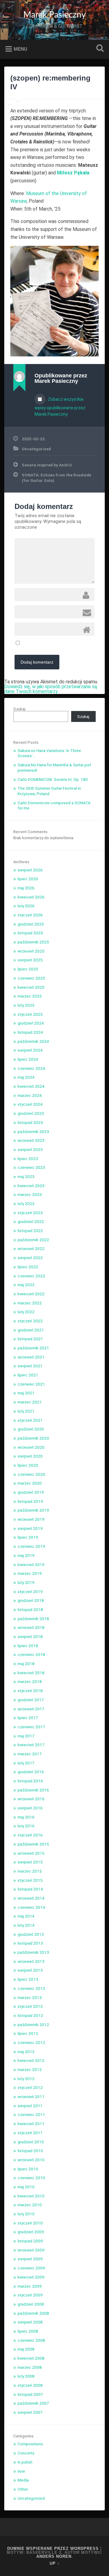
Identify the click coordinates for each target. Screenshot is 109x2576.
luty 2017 (26, 1763)
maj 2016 (26, 1817)
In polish (25, 2462)
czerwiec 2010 (31, 2178)
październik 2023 (33, 1132)
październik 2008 (33, 2313)
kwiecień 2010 (31, 2196)
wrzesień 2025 (31, 951)
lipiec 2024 (28, 1059)
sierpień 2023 (30, 1149)
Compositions (30, 2444)
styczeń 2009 (30, 2295)
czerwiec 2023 (31, 1167)
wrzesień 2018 (31, 1627)
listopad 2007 (30, 2394)
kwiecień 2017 (31, 1745)
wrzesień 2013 (31, 1961)
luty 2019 (26, 1582)
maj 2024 (26, 1077)
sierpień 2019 (30, 1528)
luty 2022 (26, 1312)
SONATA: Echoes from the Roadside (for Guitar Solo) (56, 478)
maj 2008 (26, 2349)
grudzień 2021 (31, 1330)
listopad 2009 (30, 2241)
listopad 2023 (30, 1122)
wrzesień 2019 (31, 1519)
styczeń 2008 (30, 2385)
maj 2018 (26, 1664)
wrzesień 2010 (31, 2160)
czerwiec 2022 (31, 1276)
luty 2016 (26, 1826)
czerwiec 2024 (31, 1068)
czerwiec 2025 (31, 978)
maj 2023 (26, 1176)
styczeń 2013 (30, 2006)
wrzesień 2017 (31, 1709)
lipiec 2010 (28, 2169)
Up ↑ (55, 2563)
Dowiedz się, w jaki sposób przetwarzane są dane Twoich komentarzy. (51, 689)
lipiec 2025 (28, 969)
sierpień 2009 (30, 2259)
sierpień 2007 (30, 2412)
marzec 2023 (30, 1194)
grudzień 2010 (31, 2142)
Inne (21, 2471)
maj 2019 (26, 1555)
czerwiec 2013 (31, 1988)
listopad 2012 (30, 2015)
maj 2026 (26, 888)
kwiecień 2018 (31, 1673)
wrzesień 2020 (31, 1447)
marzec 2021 (30, 1402)
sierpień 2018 (30, 1637)
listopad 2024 (30, 1032)
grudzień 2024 (31, 1023)
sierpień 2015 (30, 1862)
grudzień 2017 (31, 1700)
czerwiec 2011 (31, 2114)
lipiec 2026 (28, 879)
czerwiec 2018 (31, 1654)
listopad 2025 (30, 933)
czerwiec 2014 (31, 1907)
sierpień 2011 (30, 2106)
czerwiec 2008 (31, 2340)
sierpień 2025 (30, 960)
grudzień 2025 (31, 924)
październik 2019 (33, 1510)
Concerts (26, 2453)
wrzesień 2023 (31, 1140)
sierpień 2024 (30, 1050)
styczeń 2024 (30, 1104)
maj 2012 (26, 2052)
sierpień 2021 (30, 1366)
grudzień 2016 (31, 1772)
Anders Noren (54, 2556)
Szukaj (99, 49)
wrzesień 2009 (31, 2250)
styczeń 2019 (30, 1592)
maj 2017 (26, 1736)
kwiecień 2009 (31, 2277)
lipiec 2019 (28, 1537)
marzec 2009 (30, 2286)
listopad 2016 (30, 1781)
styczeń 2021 (30, 1420)
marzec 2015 (30, 1871)
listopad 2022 (30, 1231)
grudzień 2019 (31, 1492)
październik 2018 (33, 1619)
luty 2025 (26, 1005)
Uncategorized (36, 449)
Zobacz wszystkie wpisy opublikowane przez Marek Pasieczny (60, 407)
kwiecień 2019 (31, 1564)
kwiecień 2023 (31, 1186)
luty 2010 (26, 2214)
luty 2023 (26, 1204)
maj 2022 (26, 1285)
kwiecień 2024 (31, 1086)
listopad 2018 (30, 1609)
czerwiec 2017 (31, 1727)
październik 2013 (33, 1952)
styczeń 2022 (30, 1321)
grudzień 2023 (31, 1113)
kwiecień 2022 (31, 1294)
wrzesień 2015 (31, 1853)
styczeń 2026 (30, 915)
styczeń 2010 (30, 2223)
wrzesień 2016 (31, 1799)
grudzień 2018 (31, 1600)
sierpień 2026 (30, 870)
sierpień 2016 (30, 1808)
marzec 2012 (30, 2069)
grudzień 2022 (31, 1221)
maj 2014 (26, 1916)
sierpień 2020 (30, 1456)
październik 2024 (33, 1041)
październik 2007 (33, 2403)
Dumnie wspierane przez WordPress (53, 2549)
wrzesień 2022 (31, 1249)
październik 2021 (33, 1348)
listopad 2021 (30, 1339)
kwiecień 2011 (31, 2124)
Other (23, 2489)
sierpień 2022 (30, 1258)
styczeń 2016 (30, 1835)
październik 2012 (33, 2025)
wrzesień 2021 (31, 1357)
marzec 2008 (30, 2367)
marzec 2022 (30, 1303)
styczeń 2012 (30, 2087)
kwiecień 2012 (31, 2060)
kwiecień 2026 (31, 897)
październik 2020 (33, 1438)
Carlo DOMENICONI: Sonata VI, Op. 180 (53, 779)
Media (23, 2480)
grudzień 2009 (31, 2232)
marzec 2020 (30, 1483)
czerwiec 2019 (31, 1546)
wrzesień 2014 (31, 1898)
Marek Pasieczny (54, 15)
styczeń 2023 (30, 1213)
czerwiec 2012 (31, 2042)
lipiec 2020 (28, 1465)
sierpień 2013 (30, 1970)
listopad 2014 (30, 1889)
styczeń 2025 (30, 1014)
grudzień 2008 (31, 2304)
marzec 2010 (30, 2205)
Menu (20, 49)
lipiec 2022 (28, 1267)
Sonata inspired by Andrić (47, 465)
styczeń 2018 (30, 1691)
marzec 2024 (30, 1095)
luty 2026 (26, 906)
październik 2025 (33, 942)
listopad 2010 (30, 2151)
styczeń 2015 (30, 1880)
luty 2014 (26, 1925)
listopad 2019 (30, 1501)
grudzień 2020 (31, 1429)
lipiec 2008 (28, 2331)
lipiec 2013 (28, 1979)
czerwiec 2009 (31, 2268)
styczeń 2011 (30, 2133)
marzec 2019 (30, 1573)
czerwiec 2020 (31, 1474)
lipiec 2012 (28, 2033)
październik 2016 (33, 1790)
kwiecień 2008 (31, 2358)
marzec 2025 (30, 996)
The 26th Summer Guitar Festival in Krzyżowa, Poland (49, 791)
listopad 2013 (30, 1943)
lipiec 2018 (28, 1646)
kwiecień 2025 (31, 987)
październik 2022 (33, 1240)
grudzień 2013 (31, 1934)
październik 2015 (33, 1844)
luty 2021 (26, 1411)
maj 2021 (26, 1393)
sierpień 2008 (30, 2322)
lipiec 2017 (28, 1718)
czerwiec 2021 (31, 1384)
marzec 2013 (30, 1997)
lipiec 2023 (28, 1159)
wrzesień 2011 (31, 2097)
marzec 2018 (30, 1681)
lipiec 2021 (28, 1375)
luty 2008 (26, 2376)
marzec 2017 (30, 1754)
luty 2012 (26, 2079)
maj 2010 (26, 2187)
